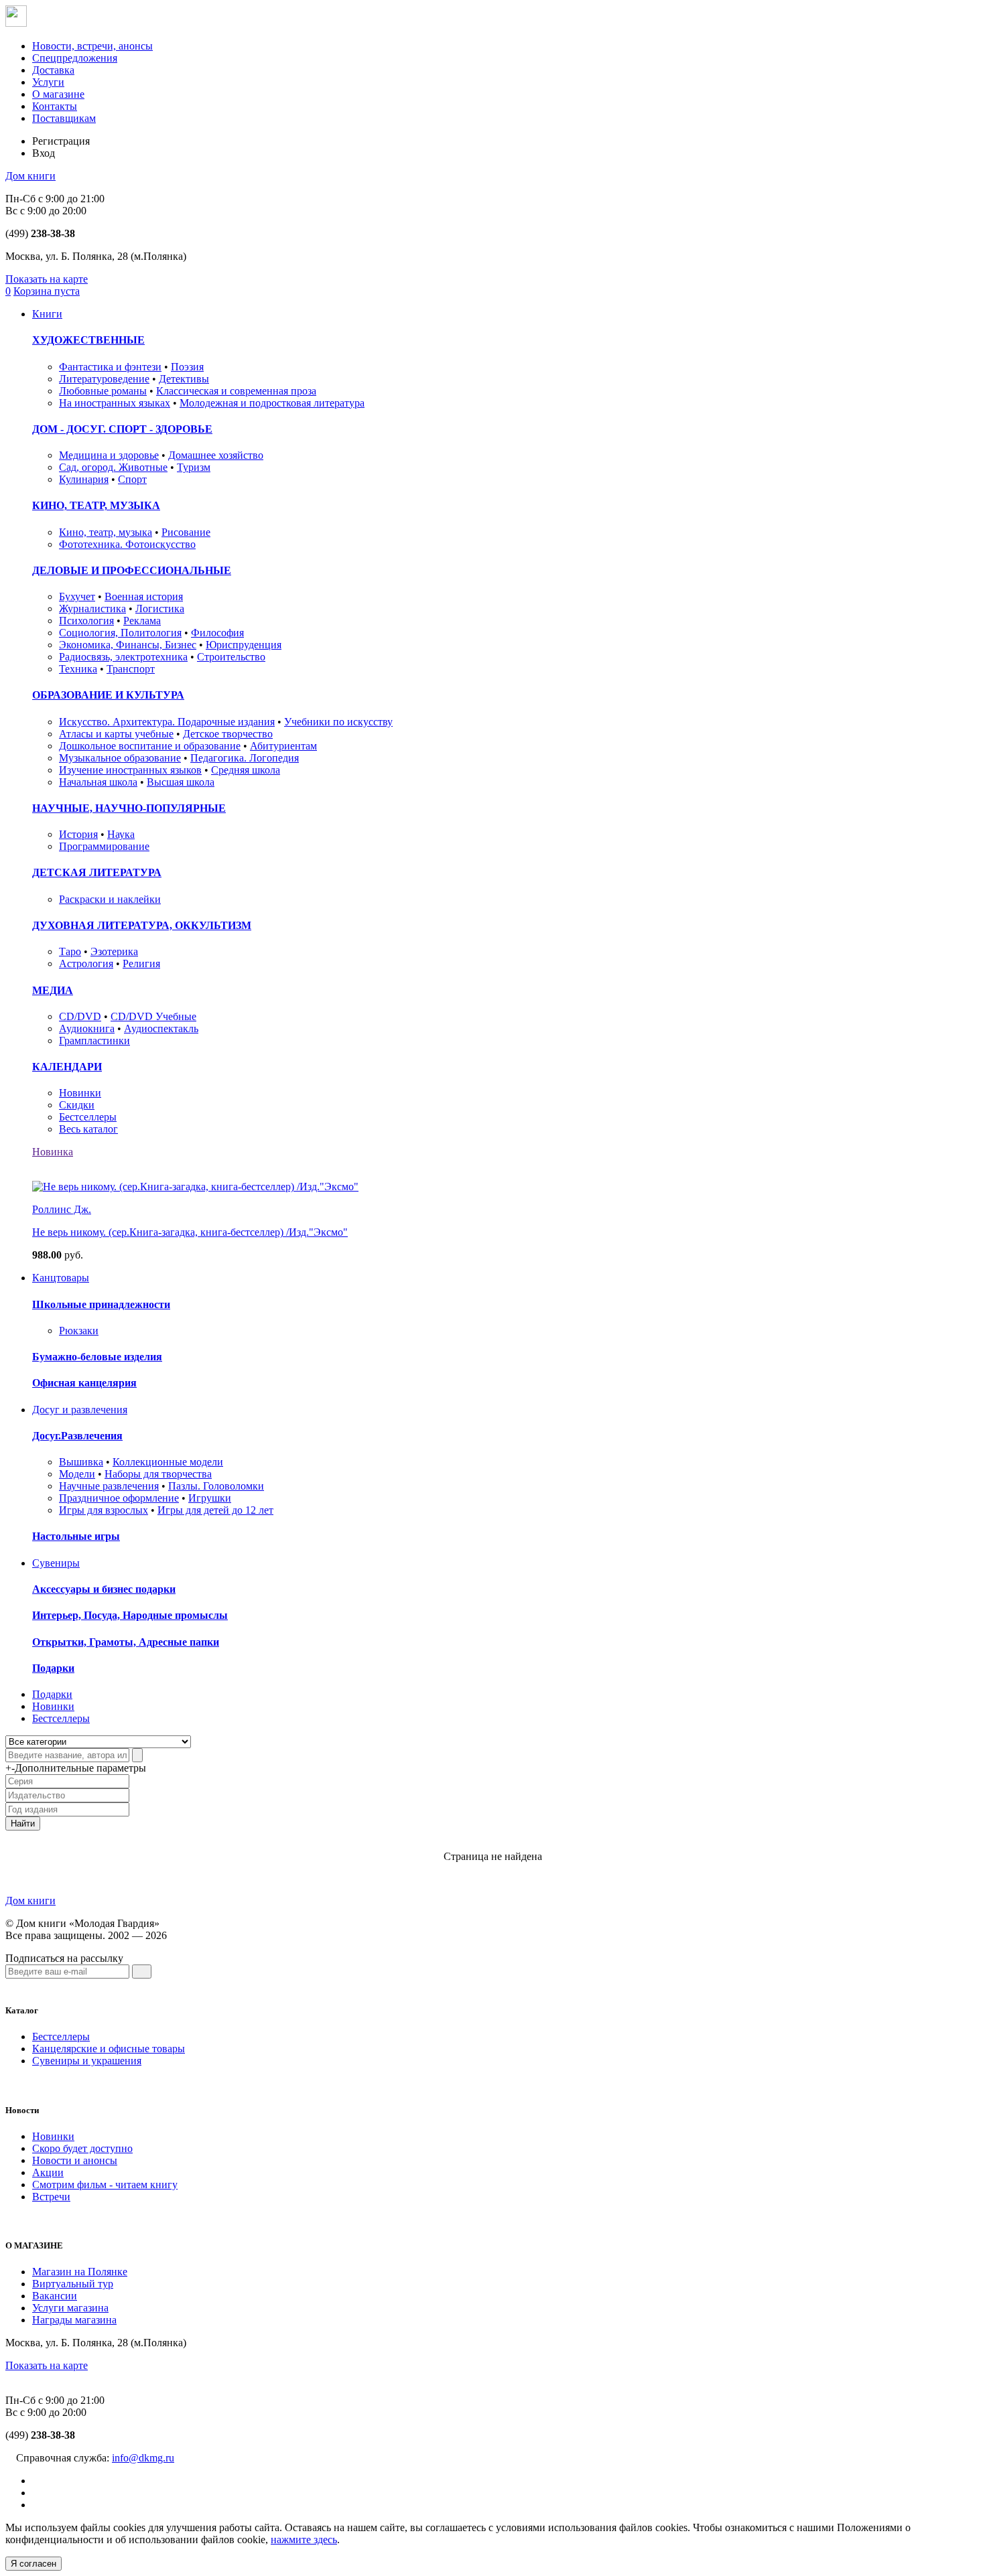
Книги (47, 314)
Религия (141, 963)
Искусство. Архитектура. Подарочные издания (167, 722)
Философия (217, 633)
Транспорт (131, 669)
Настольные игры (76, 1536)
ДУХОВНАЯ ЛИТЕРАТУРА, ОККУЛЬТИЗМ (142, 925)
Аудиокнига (87, 1028)
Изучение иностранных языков (130, 770)
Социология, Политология (120, 633)
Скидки (77, 1105)
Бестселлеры (88, 1117)
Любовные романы (103, 391)
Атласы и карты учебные (116, 734)
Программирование (104, 846)
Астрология (86, 963)
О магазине (58, 94)
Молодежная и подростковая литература (272, 403)
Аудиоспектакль (161, 1028)
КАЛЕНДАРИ (67, 1067)
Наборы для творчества (158, 1474)
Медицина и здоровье (109, 455)
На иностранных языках (115, 403)
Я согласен (34, 2564)
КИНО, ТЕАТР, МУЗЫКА (96, 505)
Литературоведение (104, 379)
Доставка (53, 70)
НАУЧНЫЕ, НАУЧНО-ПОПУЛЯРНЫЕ (129, 808)
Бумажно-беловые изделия (97, 1357)
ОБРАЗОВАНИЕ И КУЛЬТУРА (108, 695)
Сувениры (56, 1563)
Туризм (194, 467)
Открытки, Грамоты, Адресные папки (126, 1642)
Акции (48, 2172)
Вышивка (81, 1462)
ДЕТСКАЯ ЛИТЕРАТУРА (97, 872)
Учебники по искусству (338, 722)
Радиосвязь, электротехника (123, 657)
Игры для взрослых (104, 1510)
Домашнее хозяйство (216, 455)
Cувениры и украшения (87, 2061)
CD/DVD (80, 1016)
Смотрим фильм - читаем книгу (105, 2185)
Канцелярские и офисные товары (109, 2049)
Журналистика (92, 609)
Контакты (55, 106)
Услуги (48, 82)
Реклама (142, 621)
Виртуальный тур (73, 2284)
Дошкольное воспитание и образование (150, 746)
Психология (86, 621)
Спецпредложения (75, 58)
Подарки (53, 1668)
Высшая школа (181, 782)
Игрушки (210, 1498)
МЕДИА (53, 990)
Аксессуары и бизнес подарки (104, 1589)
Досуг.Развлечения (77, 1436)
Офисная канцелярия (84, 1383)
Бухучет (77, 596)
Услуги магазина (70, 2308)
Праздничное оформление (119, 1498)
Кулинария (84, 479)
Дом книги (30, 176)
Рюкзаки (79, 1331)
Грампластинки (94, 1041)
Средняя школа (246, 770)
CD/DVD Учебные (153, 1016)
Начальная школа (98, 782)
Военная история (144, 596)
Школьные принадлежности (101, 1304)
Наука (121, 834)
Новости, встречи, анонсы (92, 46)
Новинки (80, 1093)
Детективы (184, 379)
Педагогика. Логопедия (245, 758)
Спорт (132, 479)
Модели (77, 1474)
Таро (70, 951)
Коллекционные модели (168, 1462)
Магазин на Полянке (80, 2272)
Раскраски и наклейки (110, 899)
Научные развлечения (109, 1486)
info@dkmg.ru (143, 2458)
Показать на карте (47, 279)
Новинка (53, 1152)
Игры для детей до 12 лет (215, 1510)
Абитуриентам (283, 746)
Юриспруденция (244, 645)
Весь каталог (88, 1129)
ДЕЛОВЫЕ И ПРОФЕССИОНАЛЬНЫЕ (132, 570)
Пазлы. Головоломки (216, 1486)
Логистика (160, 609)
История (78, 834)
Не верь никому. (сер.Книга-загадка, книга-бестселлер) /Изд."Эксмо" (190, 1232)
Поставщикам (64, 118)
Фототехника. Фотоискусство (127, 544)
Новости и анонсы (75, 2160)
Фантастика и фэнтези (110, 367)
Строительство (231, 657)
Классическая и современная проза (236, 391)
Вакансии (55, 2296)
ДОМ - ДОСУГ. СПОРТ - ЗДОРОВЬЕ (122, 429)
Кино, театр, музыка (106, 532)
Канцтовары (61, 1278)
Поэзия (187, 367)
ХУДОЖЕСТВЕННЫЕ (88, 340)
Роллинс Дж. (62, 1209)
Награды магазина (74, 2320)
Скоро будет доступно (82, 2148)
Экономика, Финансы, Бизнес (128, 645)
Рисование (186, 532)
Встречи (51, 2197)
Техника (78, 669)
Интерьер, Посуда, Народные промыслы (130, 1615)
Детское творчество (228, 734)
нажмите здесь (304, 2539)
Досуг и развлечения (80, 1410)
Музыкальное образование (120, 758)
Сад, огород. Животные (113, 467)
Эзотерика (114, 951)
